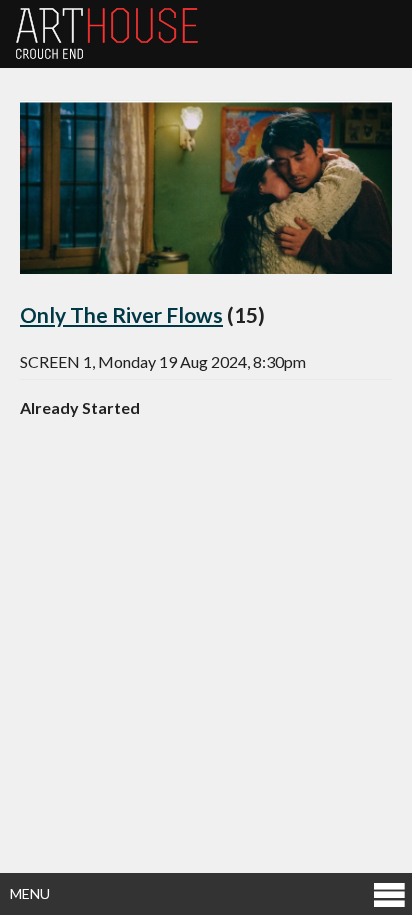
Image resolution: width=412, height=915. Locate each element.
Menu (30, 893)
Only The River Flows (121, 314)
